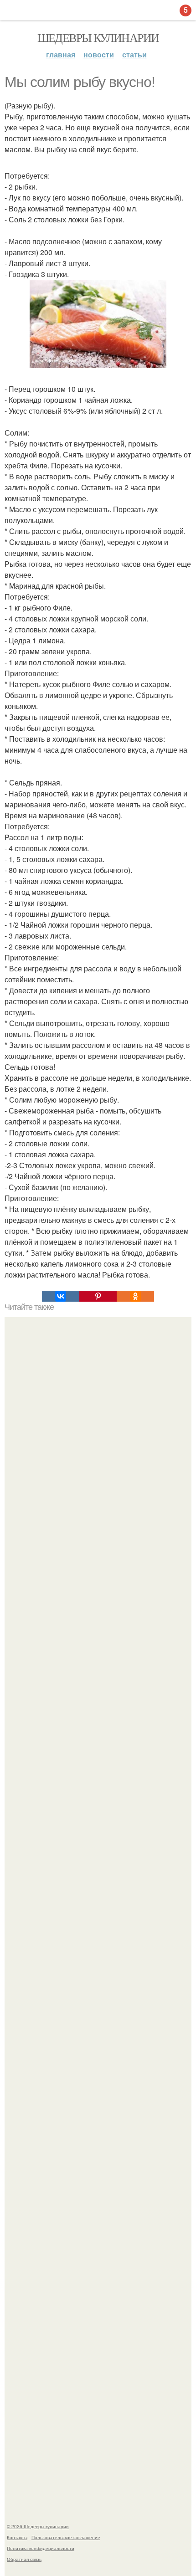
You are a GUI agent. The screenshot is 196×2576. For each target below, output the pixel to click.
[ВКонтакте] (61, 1296)
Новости (99, 54)
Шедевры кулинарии (98, 37)
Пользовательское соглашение (66, 2537)
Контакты (17, 2537)
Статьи (134, 54)
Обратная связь (24, 2559)
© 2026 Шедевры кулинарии (38, 2526)
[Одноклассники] (135, 1296)
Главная (61, 54)
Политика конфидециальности (41, 2548)
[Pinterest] (98, 1296)
